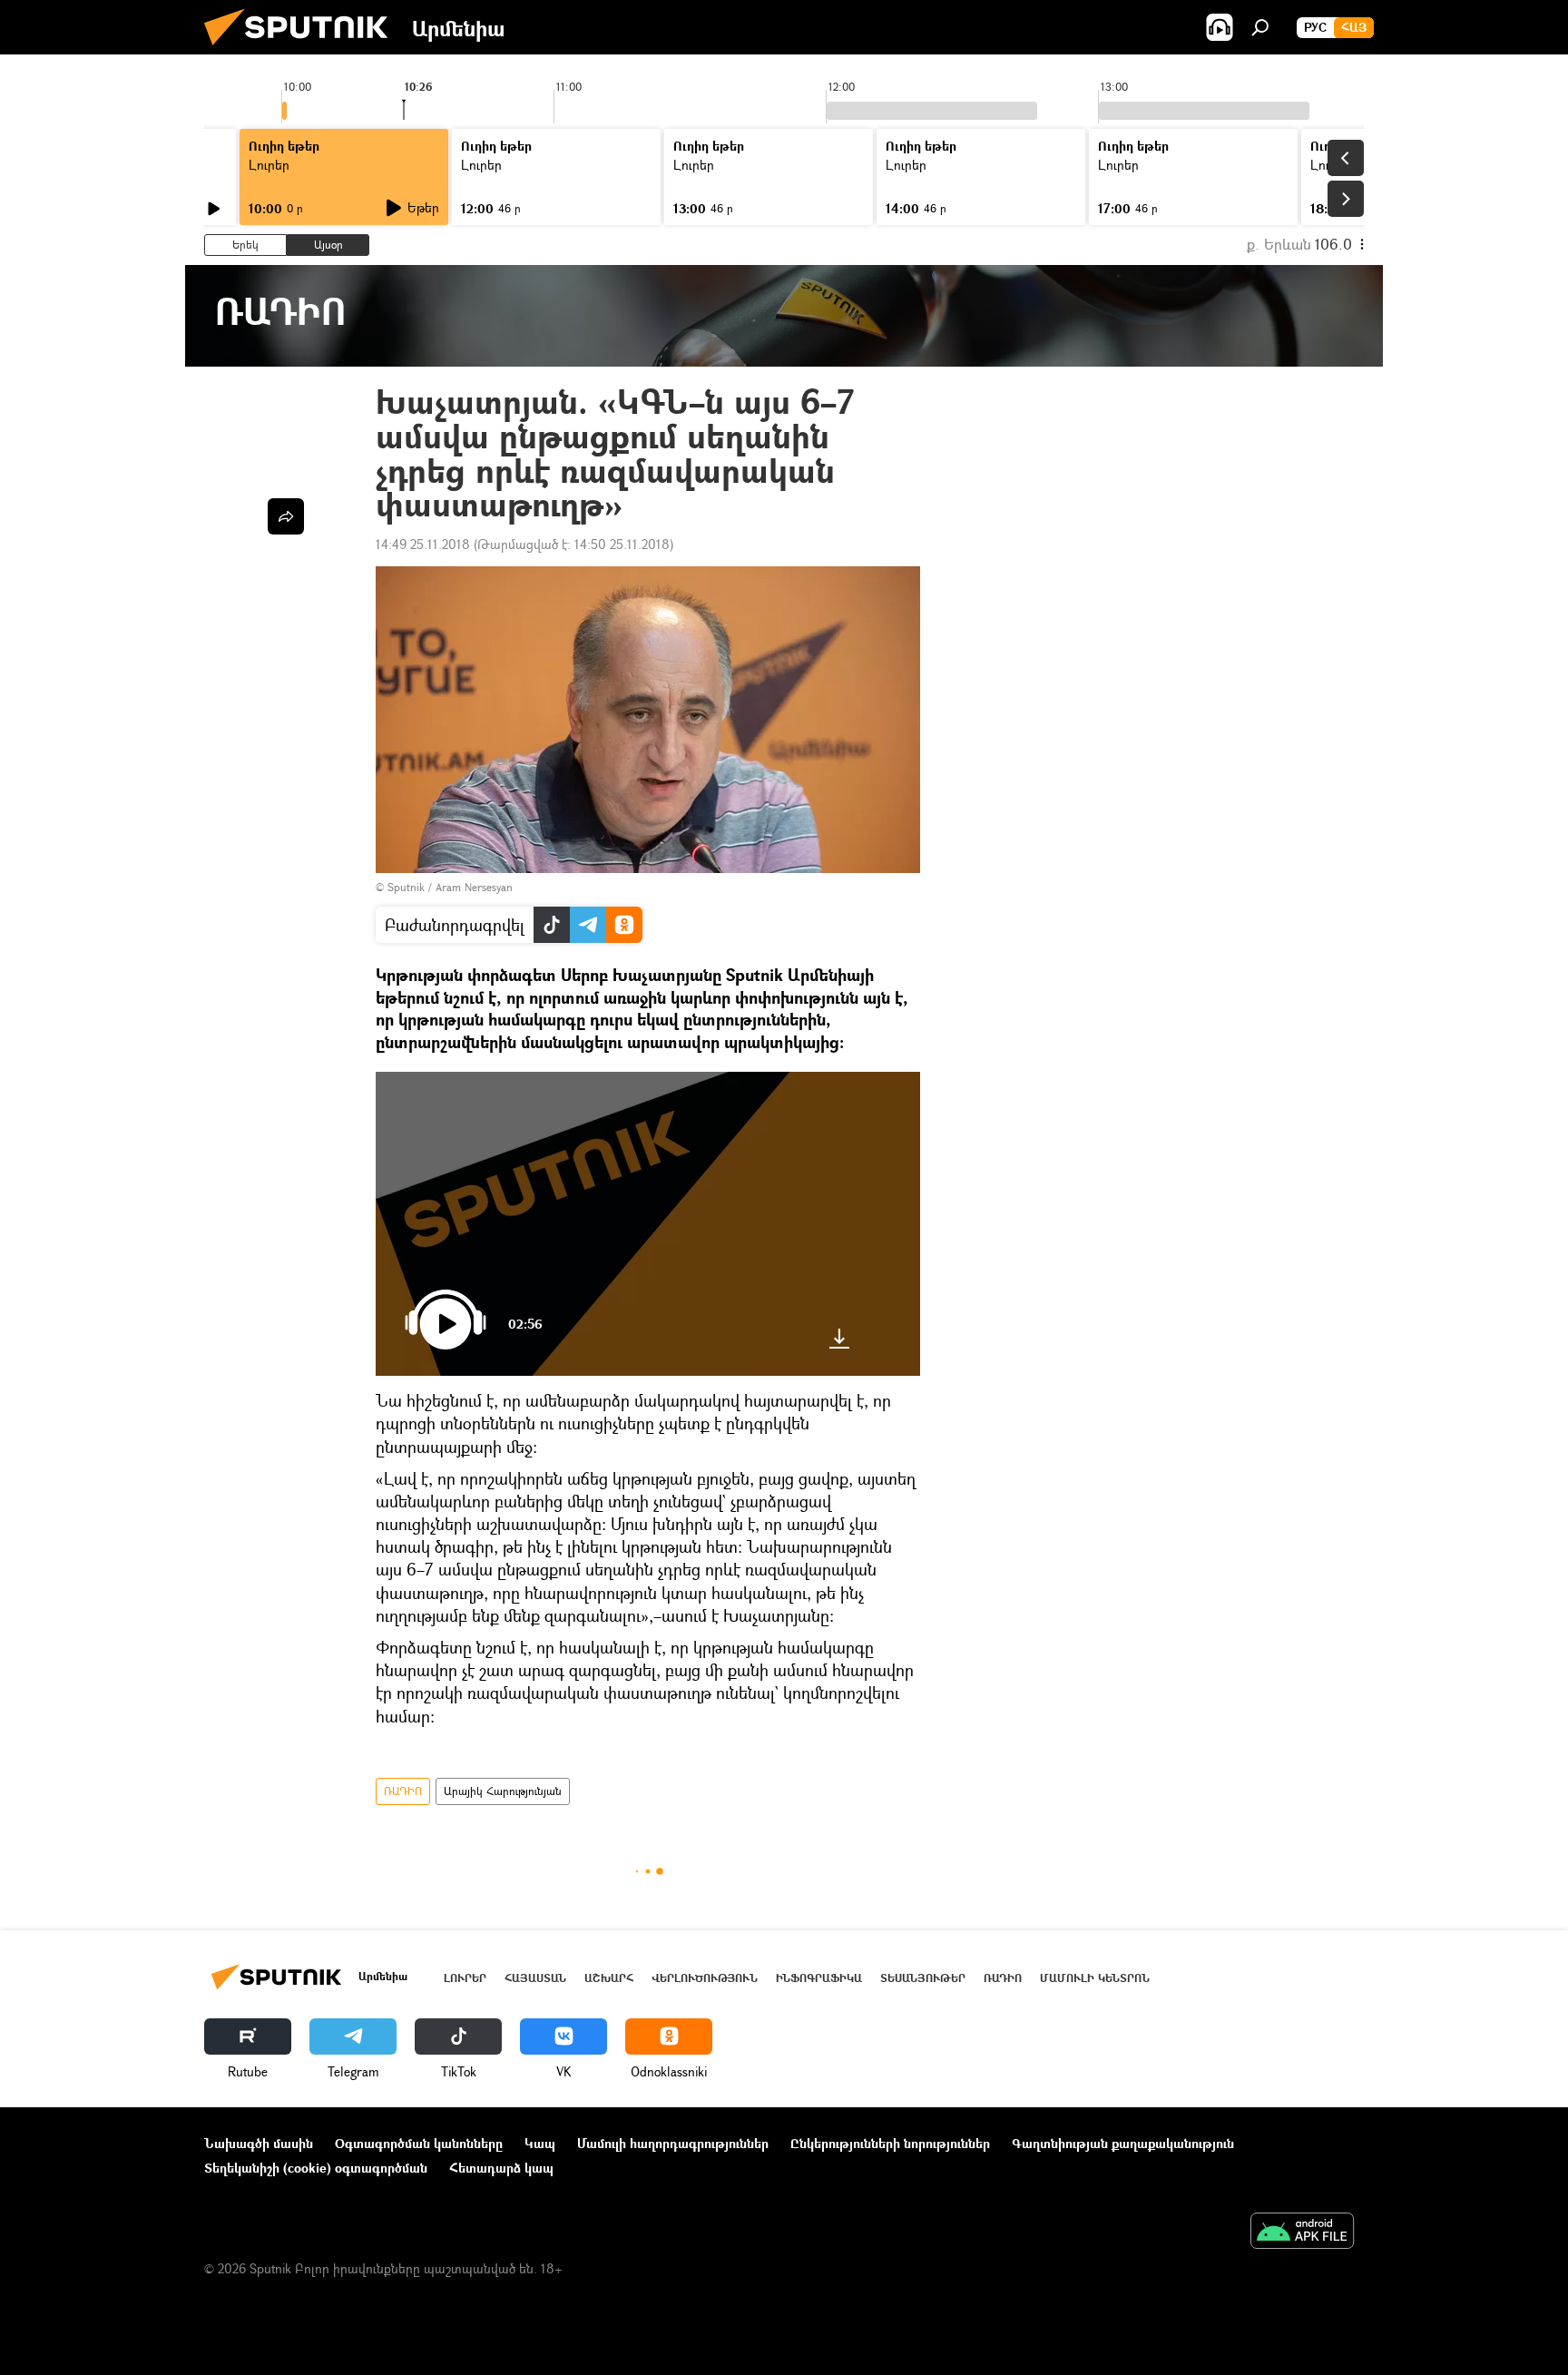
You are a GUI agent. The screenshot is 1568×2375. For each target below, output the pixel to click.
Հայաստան (535, 1978)
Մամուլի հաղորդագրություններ (673, 2143)
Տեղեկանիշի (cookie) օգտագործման (316, 2168)
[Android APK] (1302, 2233)
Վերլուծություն (705, 1978)
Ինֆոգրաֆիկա (819, 1978)
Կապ (540, 2143)
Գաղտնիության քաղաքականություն (1123, 2143)
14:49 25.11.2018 (423, 544)
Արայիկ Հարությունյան (503, 1791)
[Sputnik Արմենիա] (303, 49)
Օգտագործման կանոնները (419, 2143)
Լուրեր (465, 1978)
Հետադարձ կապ (501, 2168)
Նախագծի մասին (259, 2143)
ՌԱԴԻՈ (403, 1791)
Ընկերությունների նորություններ (890, 2143)
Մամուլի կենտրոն (1095, 1978)
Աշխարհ (609, 1978)
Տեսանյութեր (923, 1978)
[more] (286, 516)
